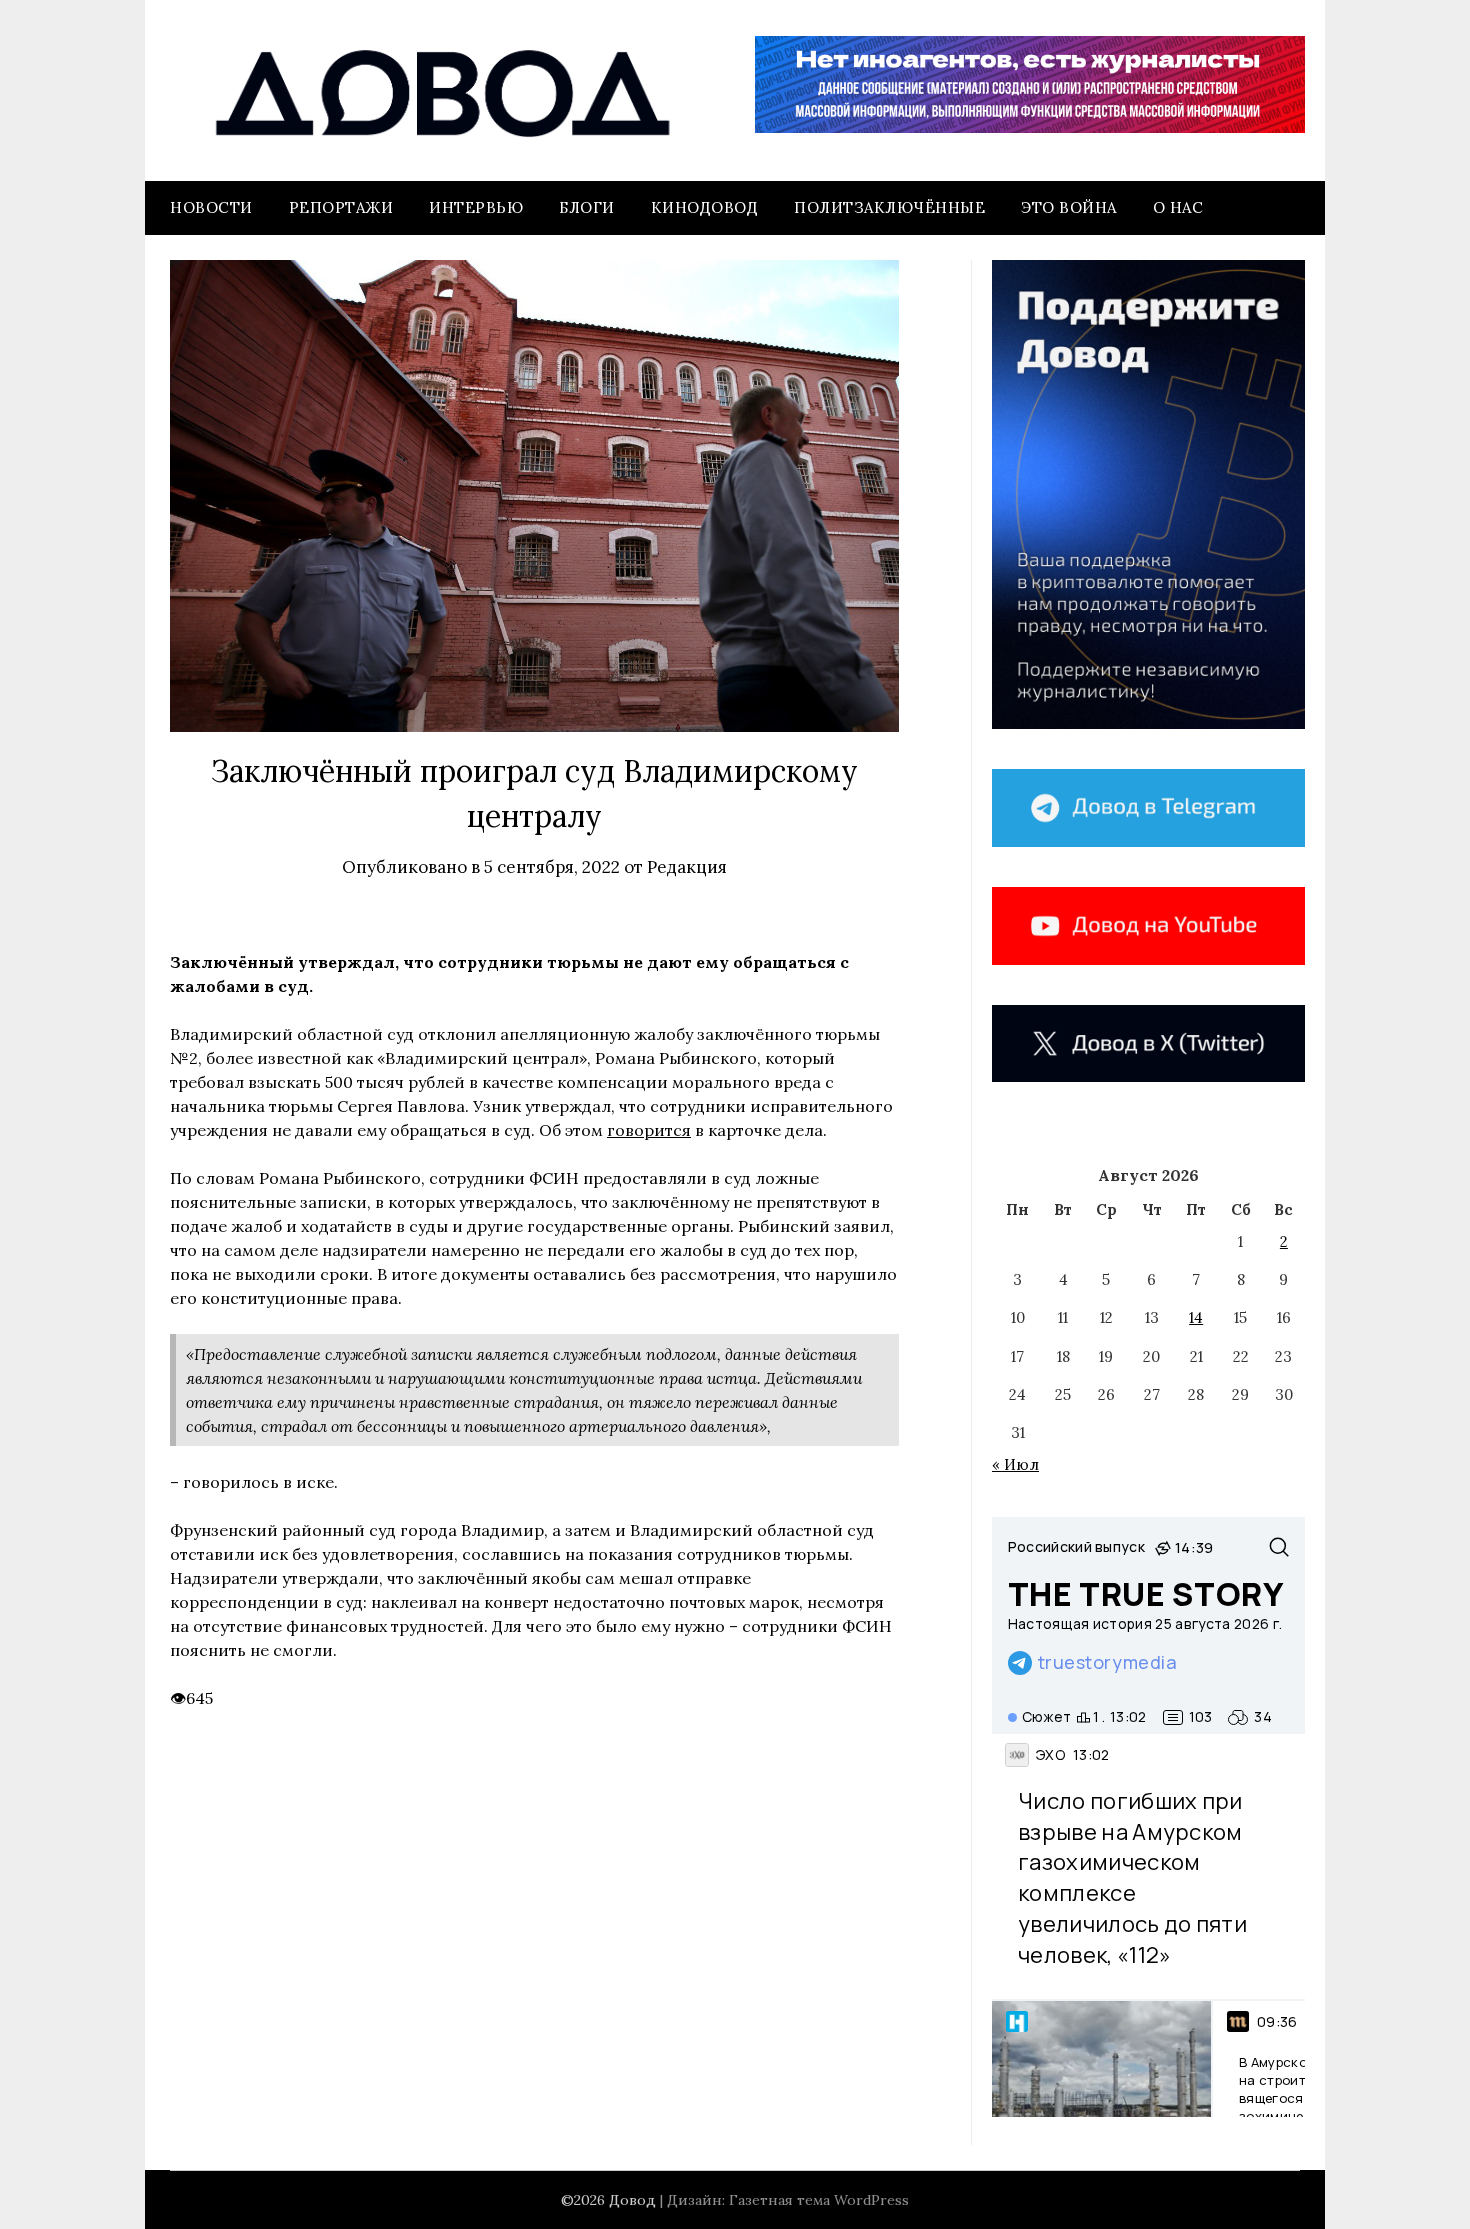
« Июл (1015, 1464)
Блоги (587, 207)
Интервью (476, 207)
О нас (1178, 207)
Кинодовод (705, 207)
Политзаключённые (889, 207)
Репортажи (341, 207)
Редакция (687, 867)
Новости (211, 207)
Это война (1069, 207)
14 (1196, 1317)
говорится (649, 1130)
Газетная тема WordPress (819, 2200)
